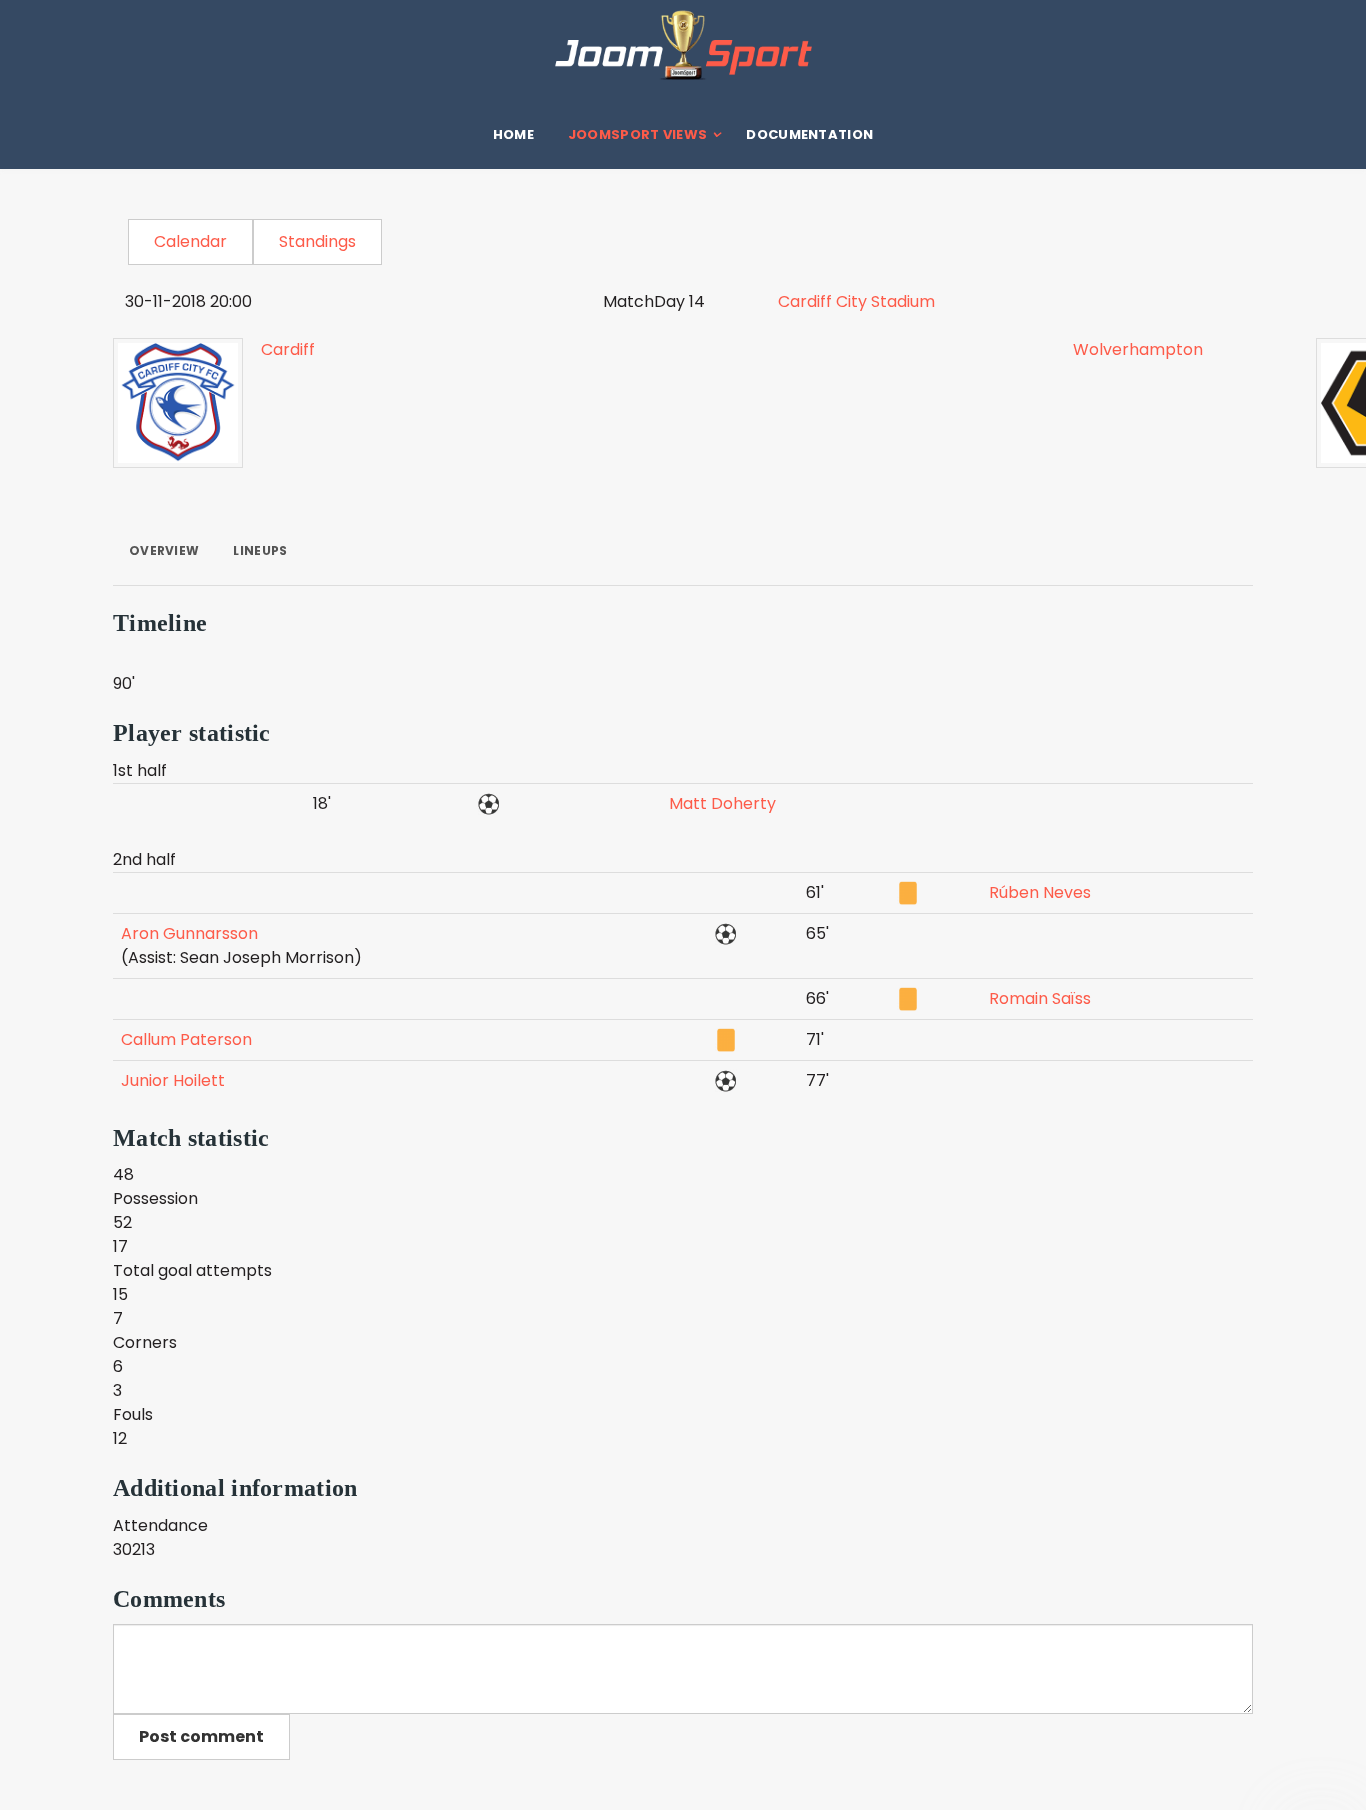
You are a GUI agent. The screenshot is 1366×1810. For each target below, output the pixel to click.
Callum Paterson (186, 1039)
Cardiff (288, 349)
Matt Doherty (722, 803)
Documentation (809, 134)
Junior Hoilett (173, 1080)
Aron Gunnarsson (189, 933)
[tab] (164, 551)
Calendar (190, 241)
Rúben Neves (1040, 892)
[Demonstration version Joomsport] (683, 45)
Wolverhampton (1138, 349)
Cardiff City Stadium (856, 301)
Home (513, 134)
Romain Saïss (1040, 998)
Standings (317, 241)
